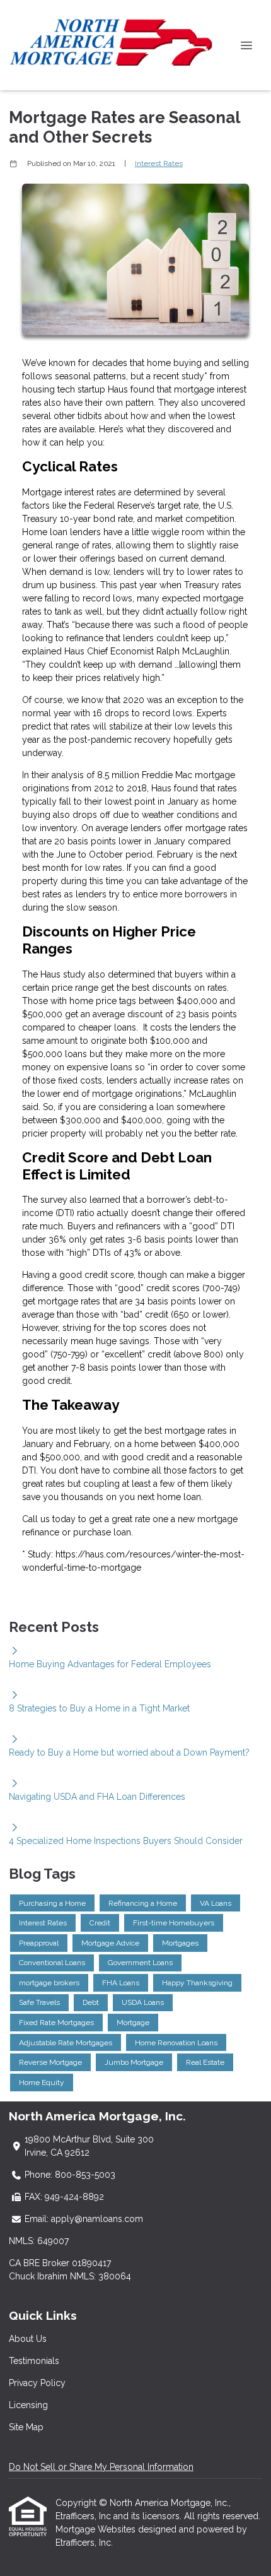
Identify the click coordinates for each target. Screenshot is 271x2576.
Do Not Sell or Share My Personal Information (101, 2467)
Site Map (26, 2427)
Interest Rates (159, 163)
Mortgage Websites (97, 2529)
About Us (28, 2339)
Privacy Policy (37, 2383)
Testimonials (34, 2361)
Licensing (28, 2405)
